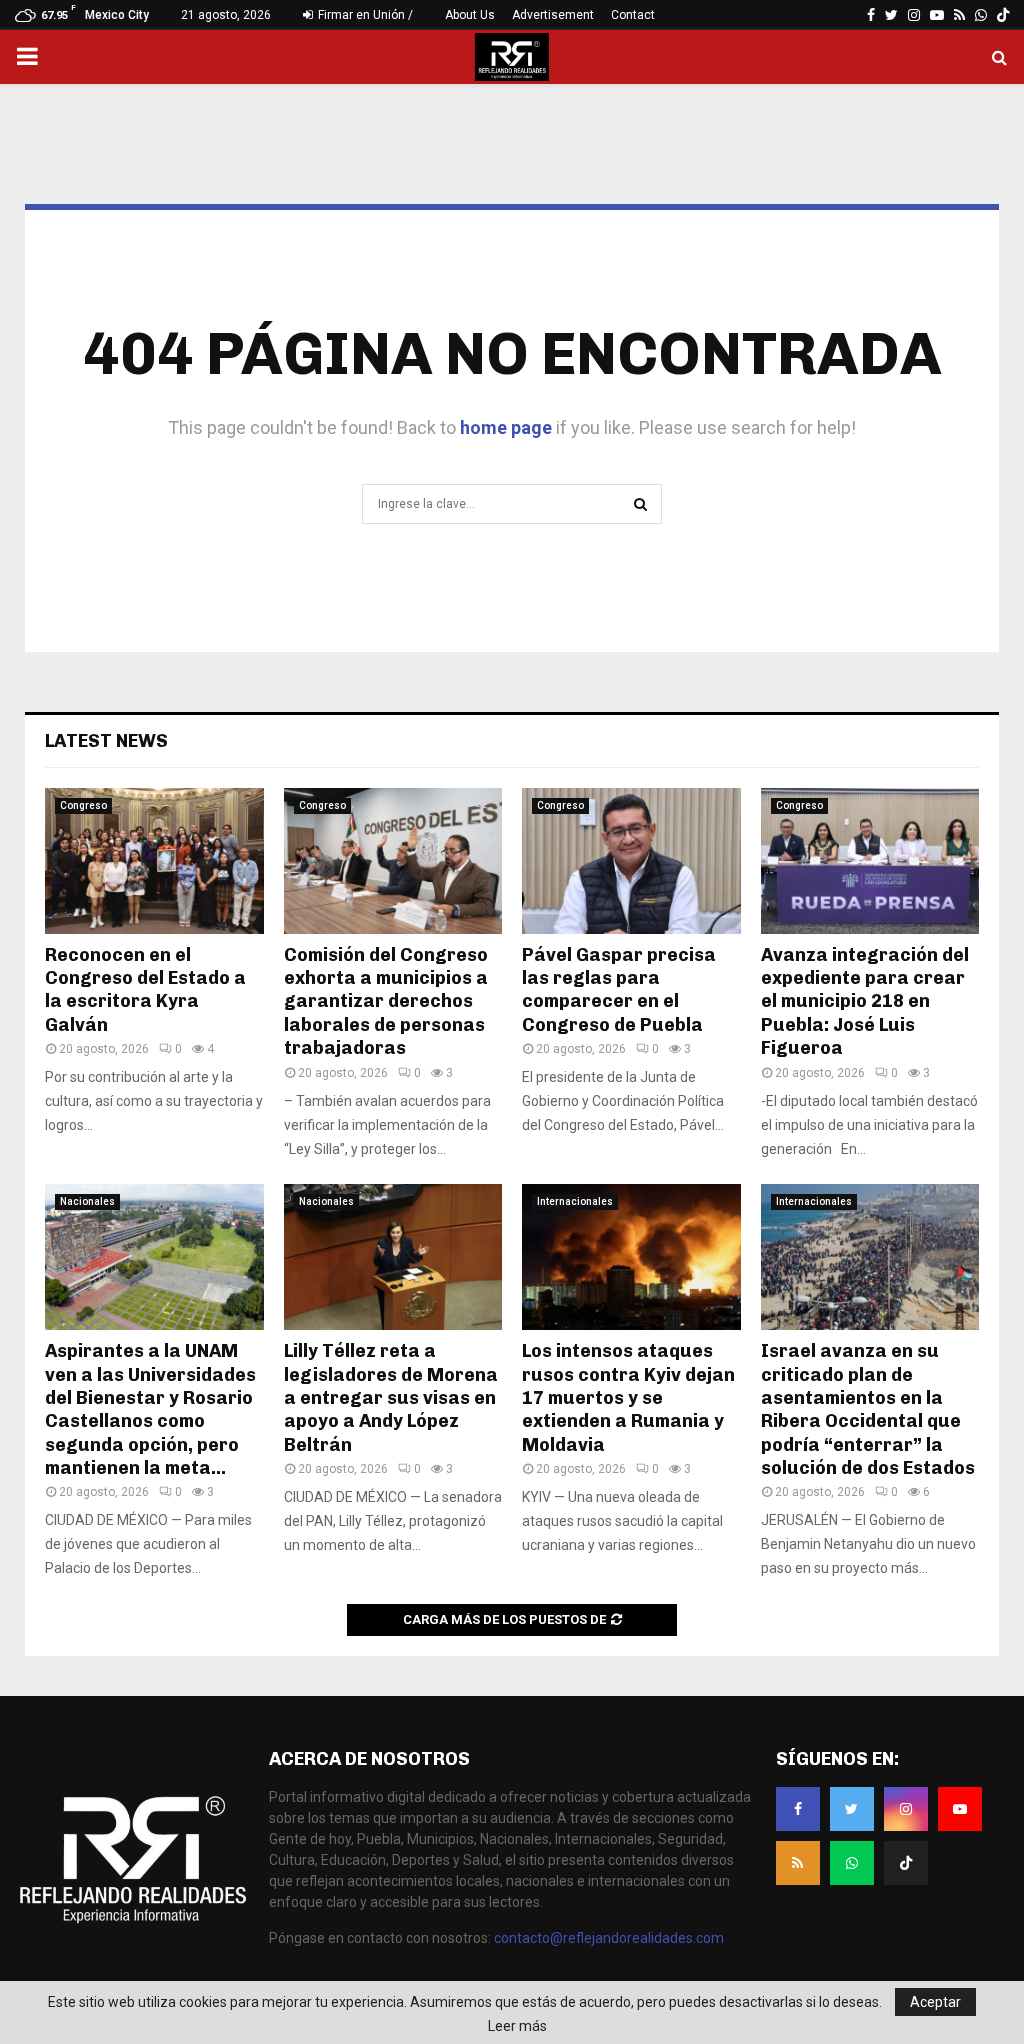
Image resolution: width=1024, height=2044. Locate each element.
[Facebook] (798, 1809)
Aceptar (935, 2002)
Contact (633, 15)
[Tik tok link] (1003, 15)
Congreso (83, 805)
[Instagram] (906, 1809)
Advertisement (553, 15)
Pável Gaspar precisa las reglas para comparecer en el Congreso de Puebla (619, 990)
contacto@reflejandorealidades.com (609, 1938)
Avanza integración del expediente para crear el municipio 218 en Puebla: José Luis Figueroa (865, 1002)
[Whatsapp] (852, 1863)
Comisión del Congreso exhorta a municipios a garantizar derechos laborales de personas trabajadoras (386, 1002)
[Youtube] (960, 1809)
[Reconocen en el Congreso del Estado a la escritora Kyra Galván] (154, 861)
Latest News (106, 741)
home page (506, 427)
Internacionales (575, 1201)
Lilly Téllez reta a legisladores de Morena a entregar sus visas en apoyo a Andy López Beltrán (391, 1398)
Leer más (517, 2026)
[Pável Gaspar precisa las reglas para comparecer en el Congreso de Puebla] (631, 861)
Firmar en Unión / (364, 15)
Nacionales (87, 1201)
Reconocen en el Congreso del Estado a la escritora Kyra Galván (145, 990)
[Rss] (798, 1863)
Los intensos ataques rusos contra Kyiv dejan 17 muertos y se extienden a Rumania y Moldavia (628, 1398)
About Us (470, 15)
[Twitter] (852, 1809)
